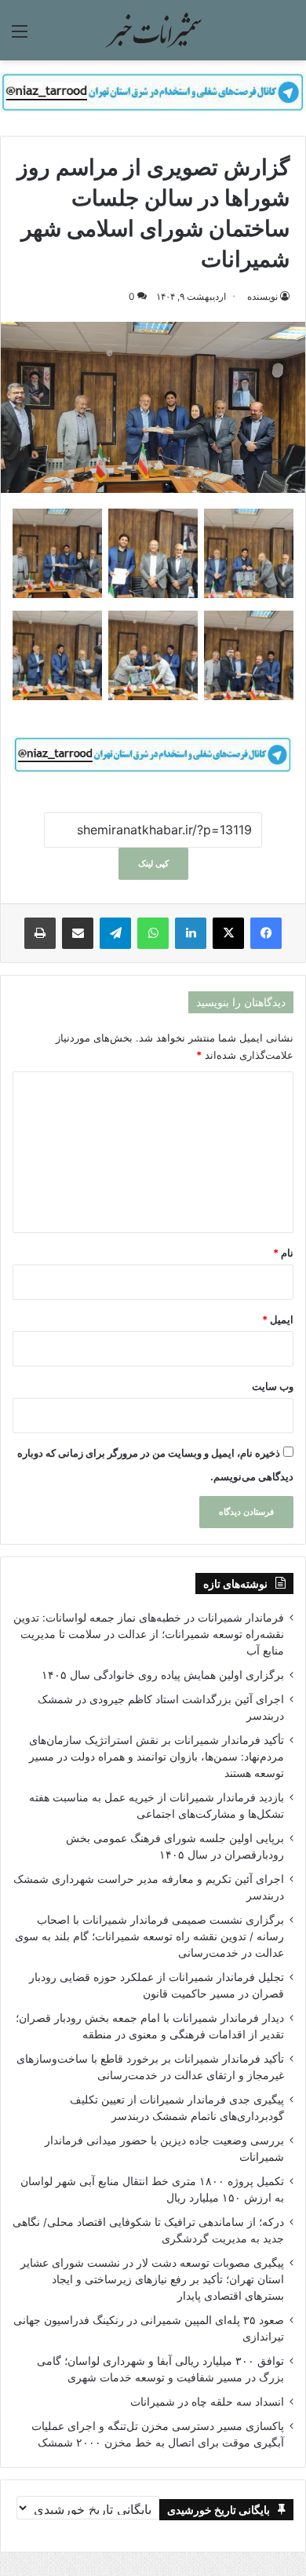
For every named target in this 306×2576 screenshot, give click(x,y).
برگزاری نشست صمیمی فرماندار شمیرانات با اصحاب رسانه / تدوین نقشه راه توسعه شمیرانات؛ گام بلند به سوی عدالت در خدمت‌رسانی (149, 1936)
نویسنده (262, 296)
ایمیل (278, 1319)
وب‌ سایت (273, 1386)
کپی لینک (153, 863)
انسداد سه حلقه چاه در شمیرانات (207, 2402)
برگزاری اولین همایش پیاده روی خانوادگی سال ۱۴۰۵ (163, 1675)
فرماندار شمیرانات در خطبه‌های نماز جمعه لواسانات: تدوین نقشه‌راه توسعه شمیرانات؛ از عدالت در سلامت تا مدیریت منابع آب (149, 1634)
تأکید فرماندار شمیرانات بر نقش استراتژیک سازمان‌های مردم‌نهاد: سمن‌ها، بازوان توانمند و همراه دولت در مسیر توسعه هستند (157, 1757)
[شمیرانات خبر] (153, 30)
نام (283, 1253)
